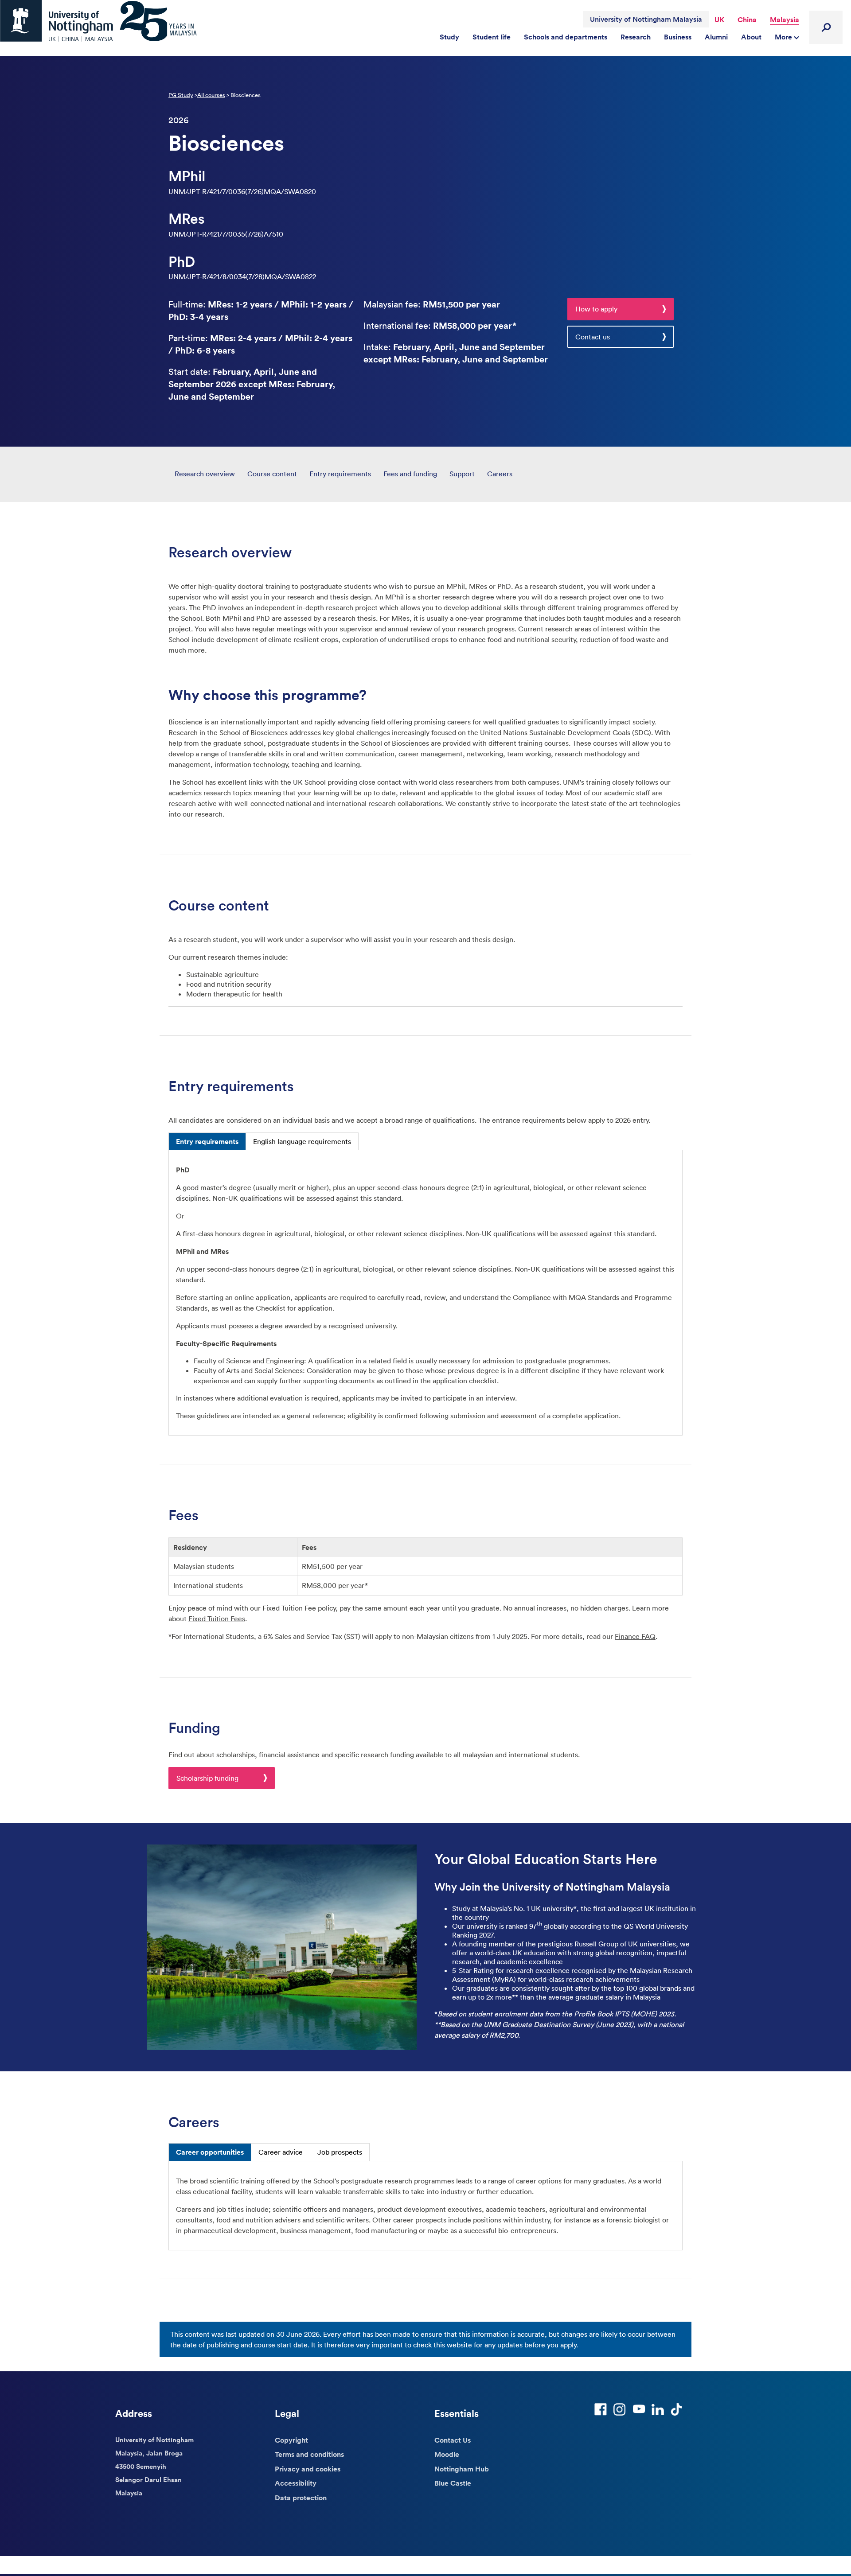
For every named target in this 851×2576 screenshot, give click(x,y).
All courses (211, 95)
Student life (492, 37)
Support (462, 474)
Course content (272, 474)
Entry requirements (340, 474)
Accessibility (296, 2483)
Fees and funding (410, 474)
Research (636, 37)
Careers (500, 474)
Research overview (205, 474)
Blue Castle (453, 2483)
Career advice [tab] (281, 2152)
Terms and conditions (309, 2454)
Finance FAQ (635, 1636)
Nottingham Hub (462, 2469)
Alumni (716, 37)
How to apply (596, 309)
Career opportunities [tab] (210, 2152)
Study (449, 37)
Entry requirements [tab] (207, 1141)
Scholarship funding (207, 1778)
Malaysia (785, 19)
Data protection (301, 2498)
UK (719, 19)
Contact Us (453, 2440)
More (784, 37)
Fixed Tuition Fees (217, 1619)
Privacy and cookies (308, 2469)
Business (678, 37)
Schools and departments (566, 37)
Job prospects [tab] (340, 2152)
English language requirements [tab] (302, 1141)
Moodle (447, 2454)
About (751, 37)
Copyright (291, 2440)
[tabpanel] (425, 1293)
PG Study (181, 95)
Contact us (593, 337)
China (747, 19)
